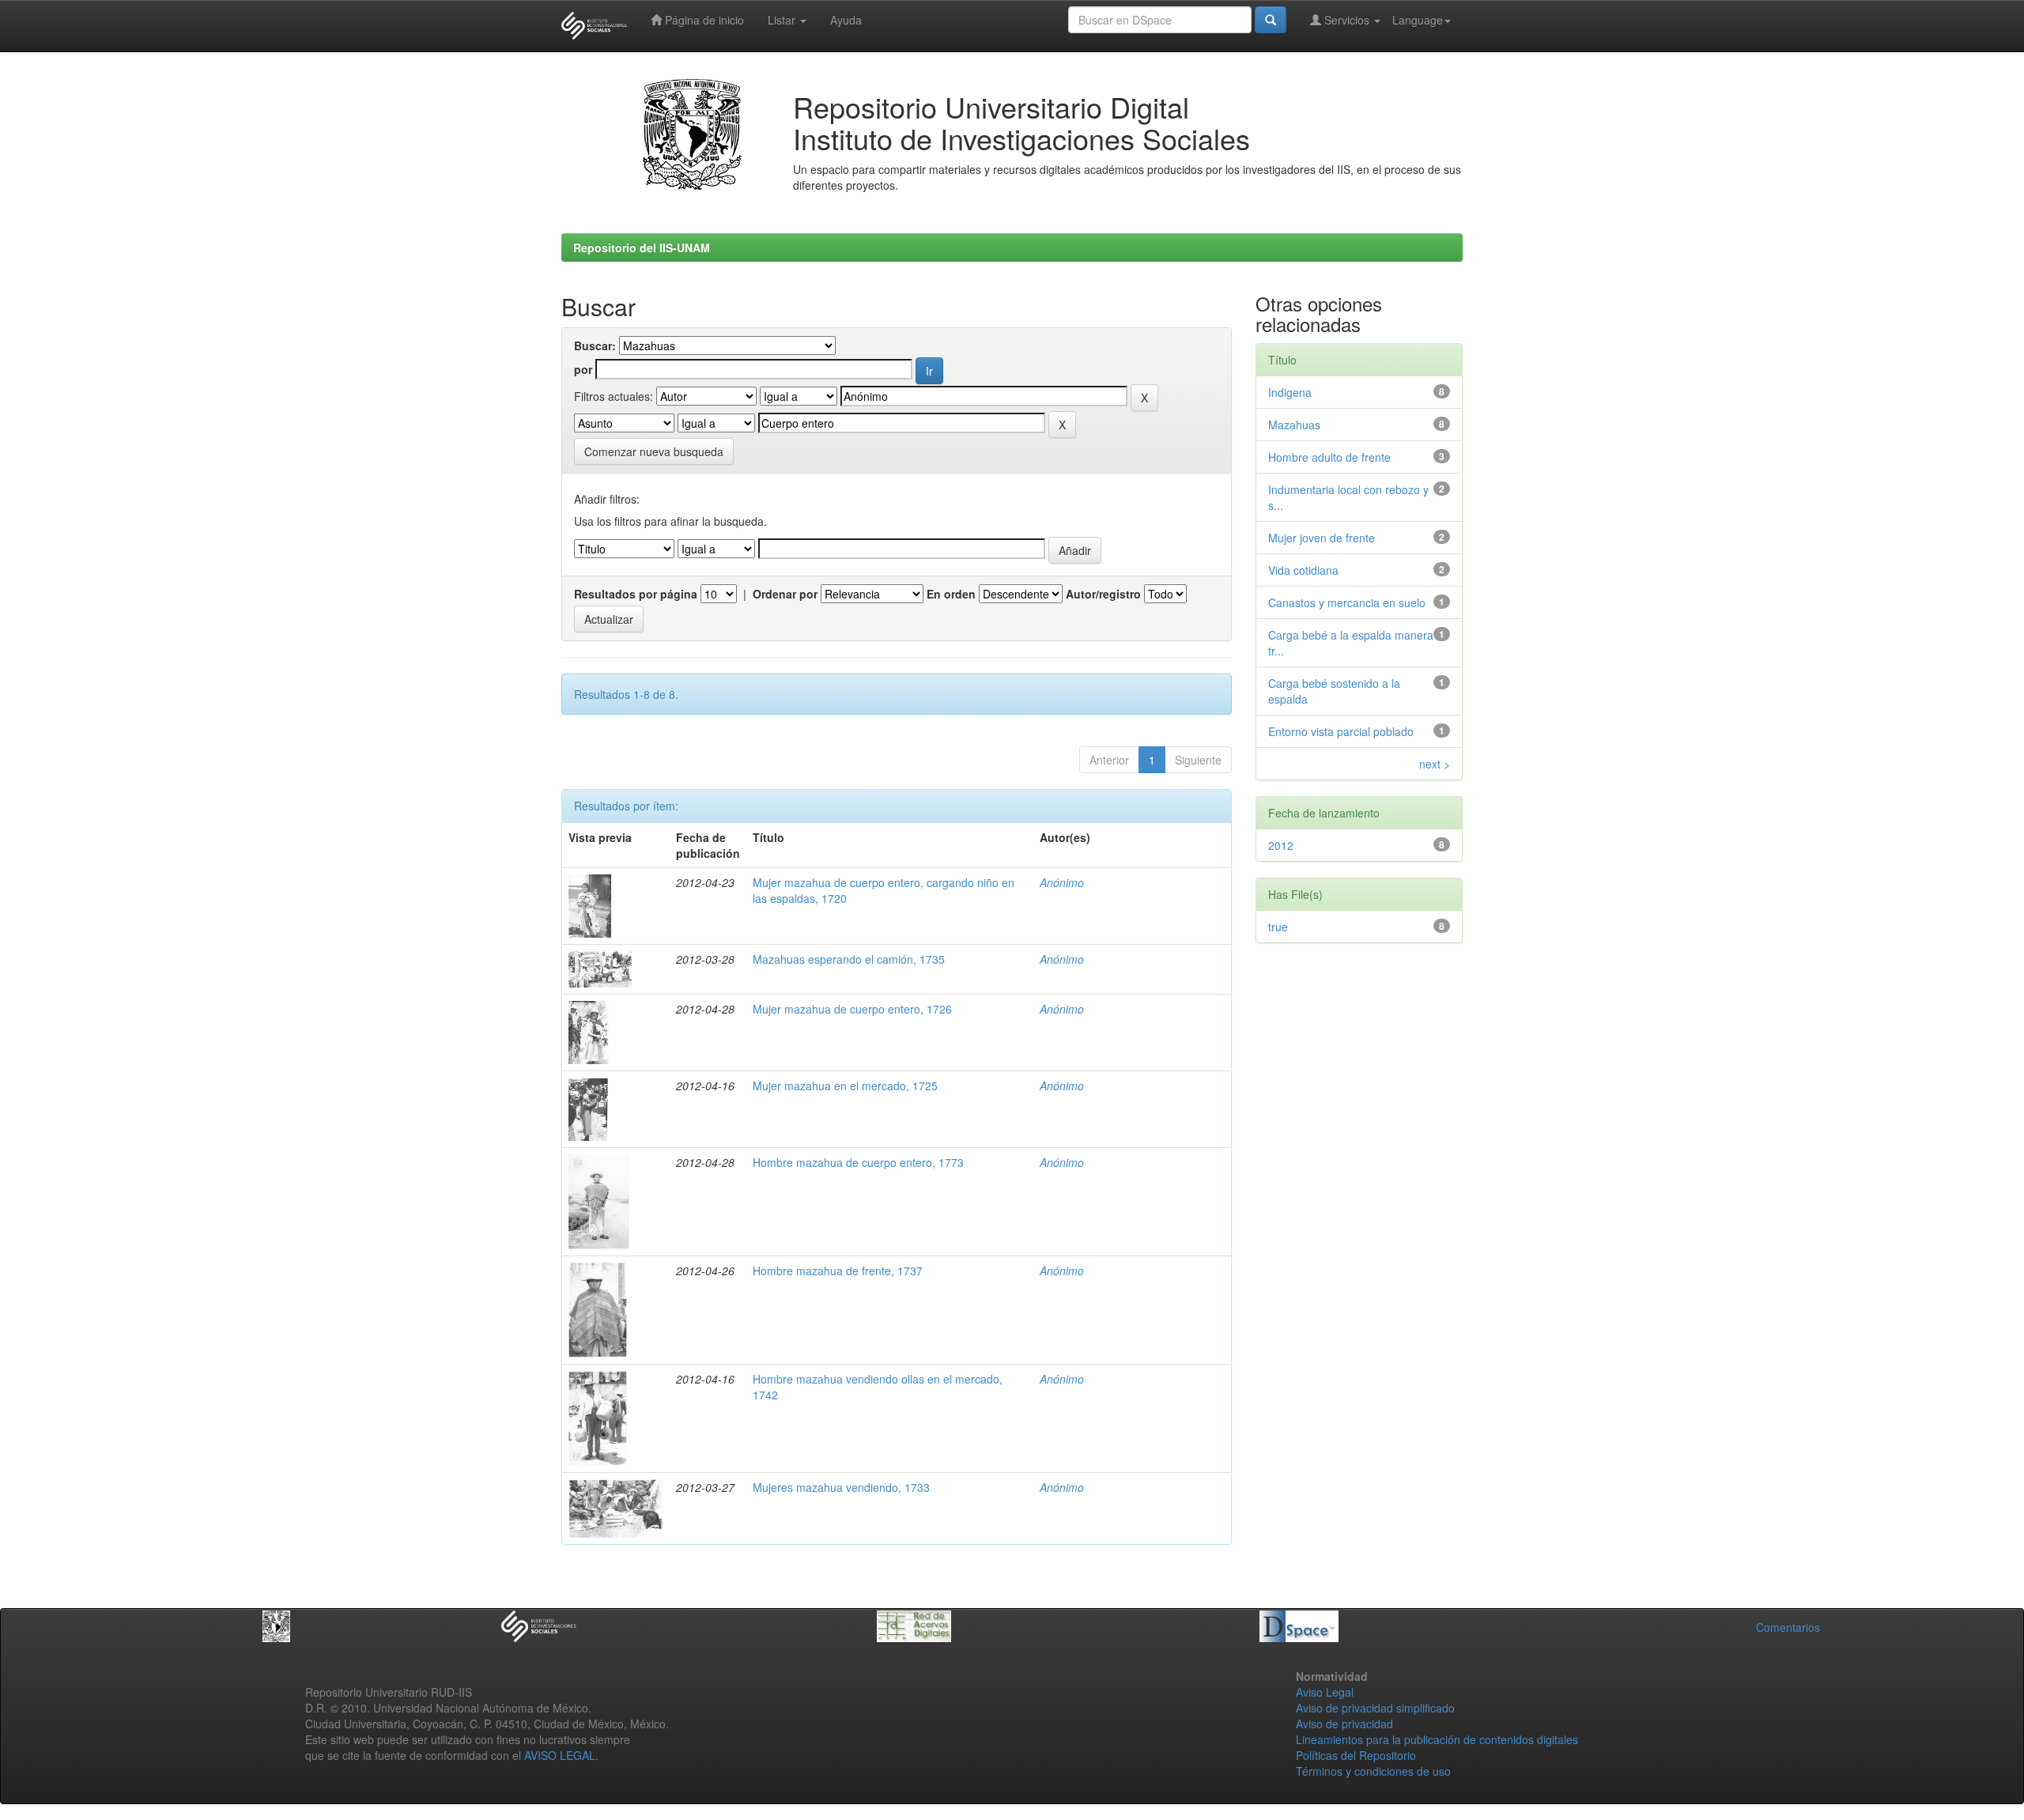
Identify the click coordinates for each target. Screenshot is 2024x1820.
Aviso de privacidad (1344, 1724)
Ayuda (846, 20)
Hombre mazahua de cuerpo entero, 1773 (858, 1162)
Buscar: (595, 345)
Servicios (1347, 20)
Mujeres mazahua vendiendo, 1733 (841, 1487)
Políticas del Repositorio (1356, 1755)
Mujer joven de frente (1322, 538)
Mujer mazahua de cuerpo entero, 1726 (852, 1009)
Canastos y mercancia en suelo (1347, 602)
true (1278, 927)
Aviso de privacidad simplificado (1375, 1708)
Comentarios (1788, 1627)
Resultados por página (636, 594)
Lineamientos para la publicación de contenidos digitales (1437, 1739)
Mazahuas (1294, 425)
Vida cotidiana (1303, 570)
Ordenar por (785, 594)
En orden (951, 594)
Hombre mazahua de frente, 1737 (838, 1271)
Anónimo (1062, 882)
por (583, 369)
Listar (783, 20)
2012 (1281, 845)
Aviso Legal (1325, 1692)
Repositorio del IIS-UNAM (642, 247)
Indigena (1290, 392)
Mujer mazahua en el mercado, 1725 (845, 1086)
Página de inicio (703, 20)
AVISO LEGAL (560, 1755)
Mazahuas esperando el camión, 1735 (849, 959)
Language (1418, 20)
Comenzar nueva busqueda (654, 451)
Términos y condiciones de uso (1373, 1771)
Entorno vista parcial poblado (1341, 731)
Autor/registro (1103, 594)
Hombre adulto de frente (1329, 457)
